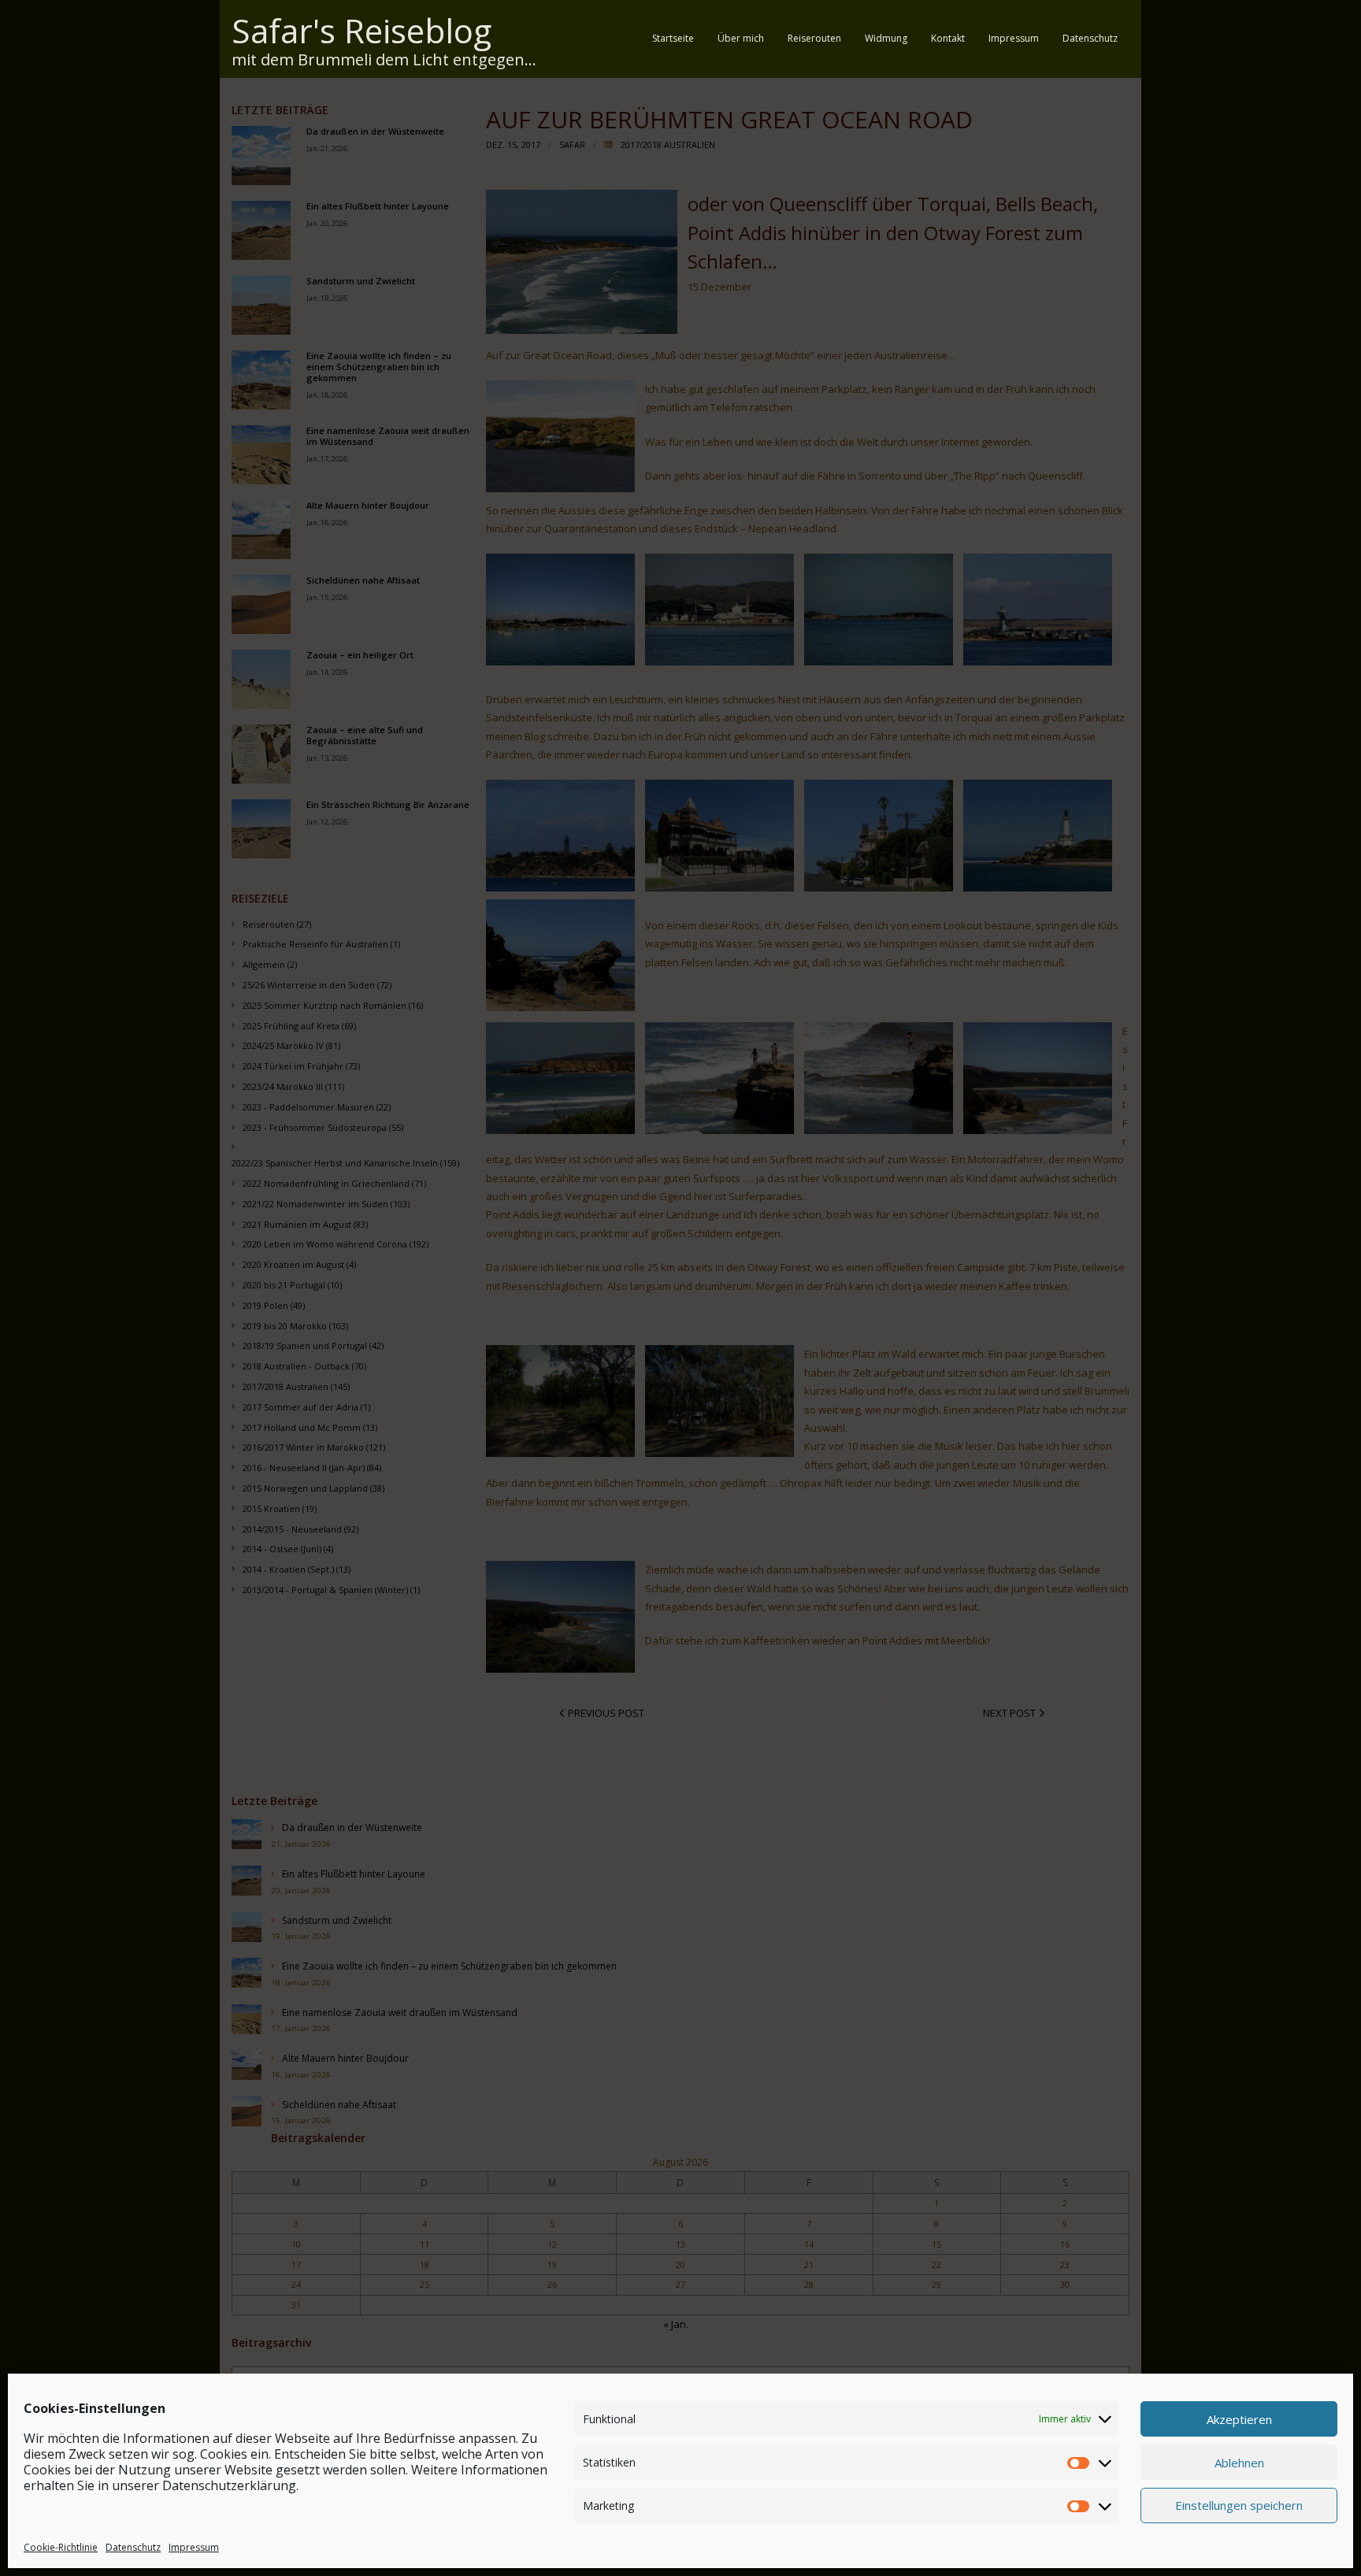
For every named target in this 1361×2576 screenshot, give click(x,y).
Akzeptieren (1239, 2418)
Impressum (194, 2547)
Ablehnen (1239, 2462)
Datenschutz (133, 2547)
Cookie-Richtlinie (61, 2547)
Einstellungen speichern (1239, 2505)
